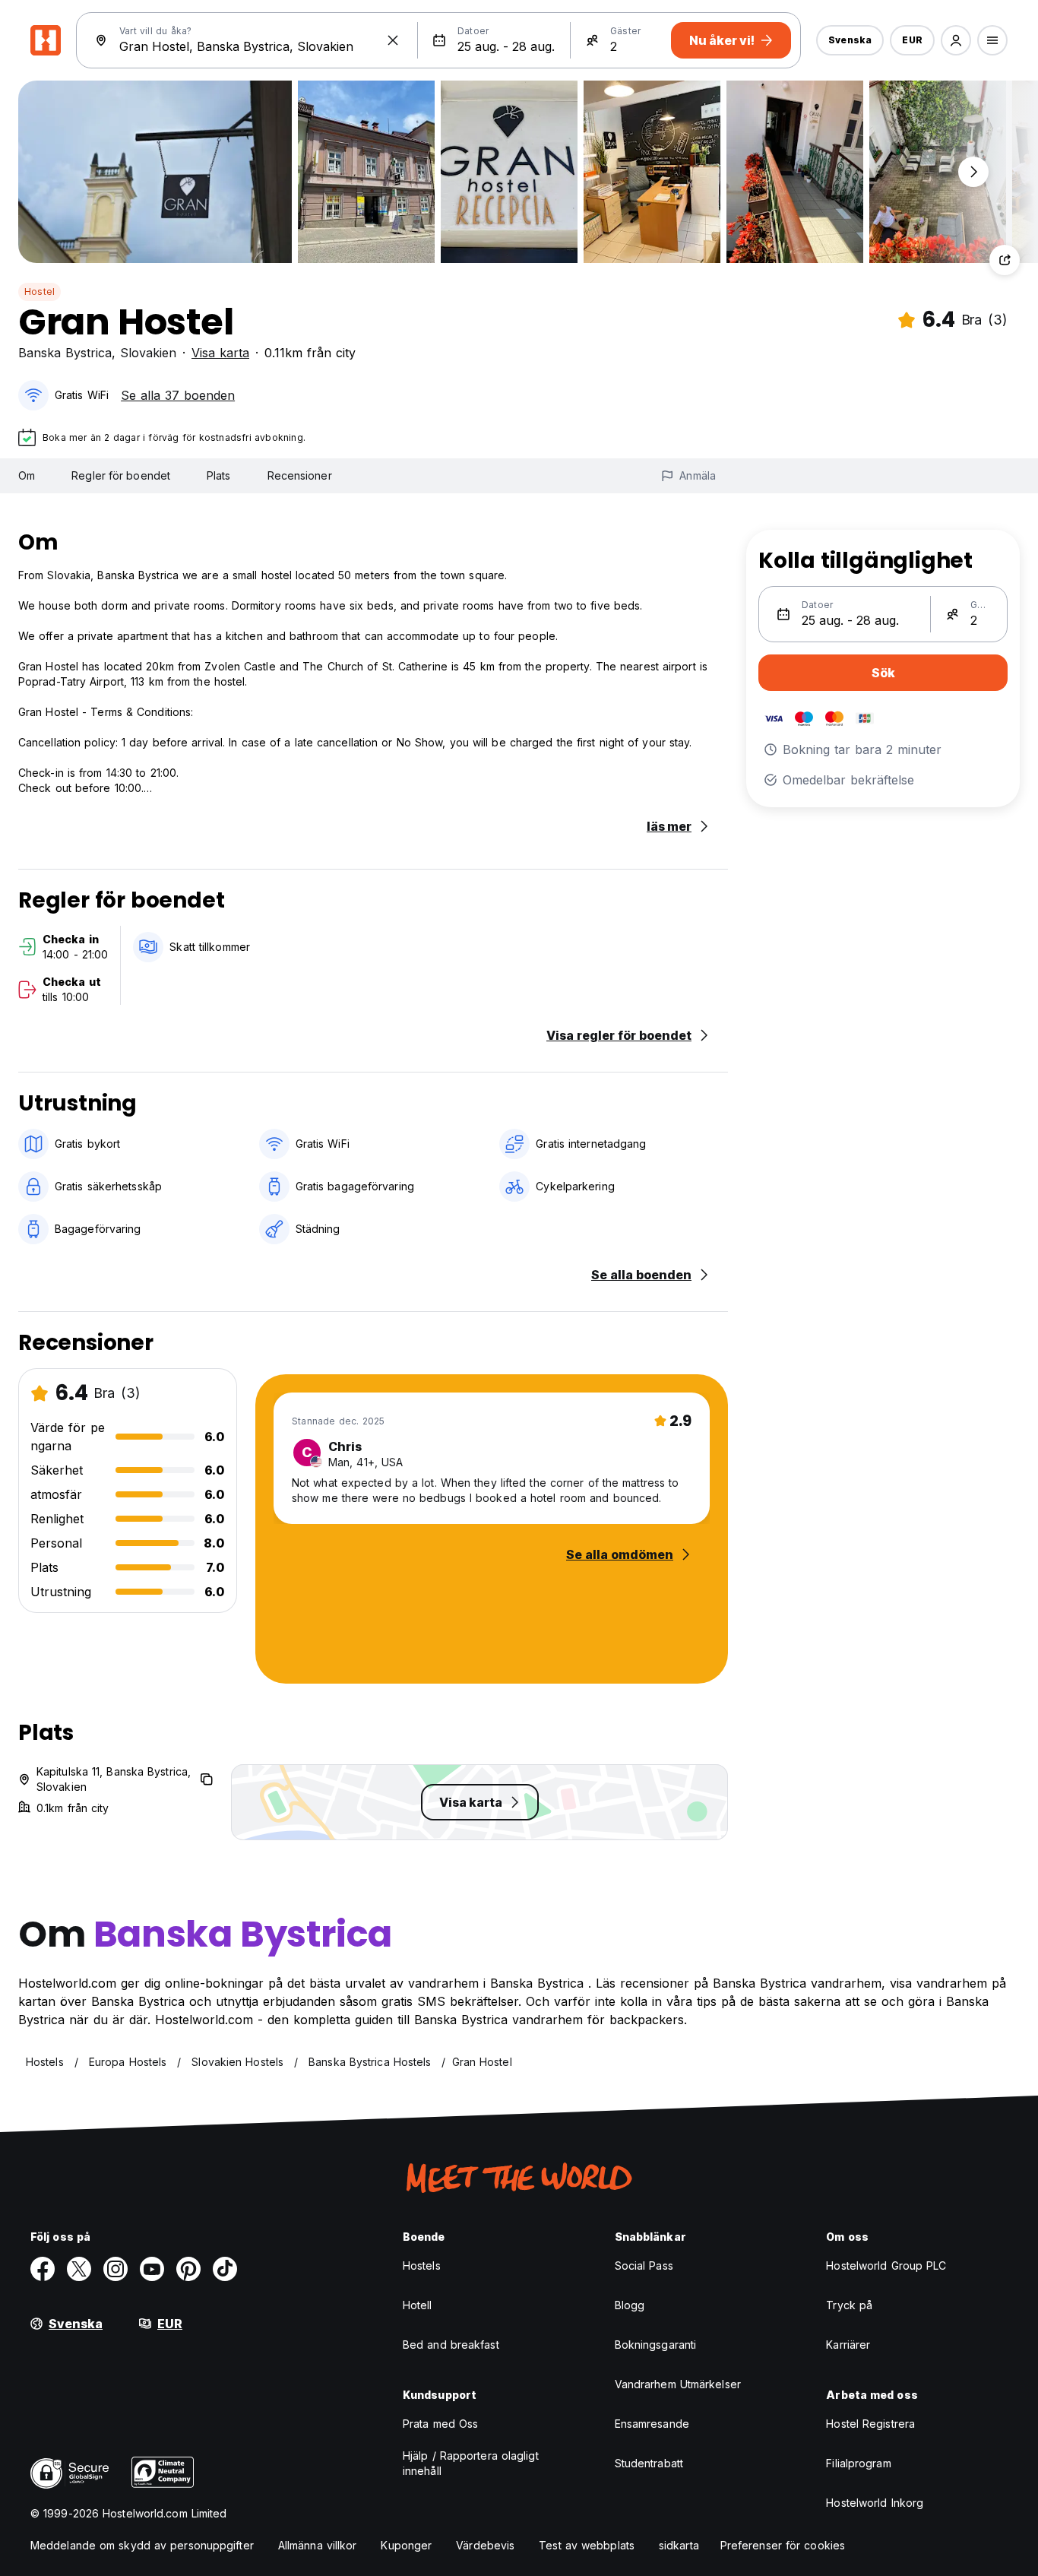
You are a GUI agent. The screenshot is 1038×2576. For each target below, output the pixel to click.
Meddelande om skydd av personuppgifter (142, 2545)
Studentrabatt (649, 2463)
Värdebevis (485, 2545)
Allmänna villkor (318, 2545)
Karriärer (848, 2345)
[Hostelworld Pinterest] (188, 2269)
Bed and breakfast (451, 2345)
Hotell (418, 2305)
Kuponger (406, 2545)
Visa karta (220, 353)
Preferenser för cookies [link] (783, 2545)
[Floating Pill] (973, 172)
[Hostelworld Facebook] (43, 2269)
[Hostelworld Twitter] (79, 2269)
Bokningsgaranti (656, 2345)
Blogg (630, 2305)
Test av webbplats (587, 2545)
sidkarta (679, 2545)
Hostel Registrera (870, 2424)
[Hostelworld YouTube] (152, 2269)
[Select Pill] (956, 40)
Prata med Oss (440, 2424)
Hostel (40, 292)
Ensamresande (652, 2424)
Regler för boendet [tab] (121, 475)
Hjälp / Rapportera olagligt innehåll (471, 2463)
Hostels (422, 2265)
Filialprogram (858, 2463)
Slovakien (148, 353)
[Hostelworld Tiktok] (225, 2269)
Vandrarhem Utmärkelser (678, 2384)
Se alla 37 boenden (178, 395)
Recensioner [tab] (300, 475)
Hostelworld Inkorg (875, 2503)
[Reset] (393, 40)
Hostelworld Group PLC (886, 2265)
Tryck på (849, 2305)
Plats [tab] (219, 475)
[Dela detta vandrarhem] (1005, 260)
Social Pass (644, 2265)
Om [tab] (27, 475)
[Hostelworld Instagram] (116, 2269)
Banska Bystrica (65, 353)
